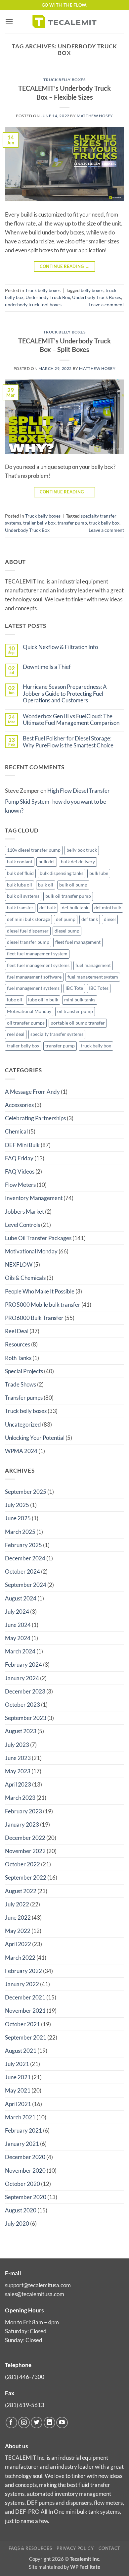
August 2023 (21, 1731)
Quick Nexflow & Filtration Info (60, 647)
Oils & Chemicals (25, 1278)
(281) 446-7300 (25, 2377)
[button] (9, 22)
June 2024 (18, 1625)
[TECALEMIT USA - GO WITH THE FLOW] (64, 21)
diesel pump (67, 931)
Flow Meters (20, 1185)
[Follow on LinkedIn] (49, 2423)
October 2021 (22, 2024)
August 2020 (21, 2210)
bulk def (47, 862)
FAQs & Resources (30, 2548)
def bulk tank (75, 908)
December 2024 (25, 1558)
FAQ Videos (20, 1171)
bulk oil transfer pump (68, 896)
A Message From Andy (32, 1092)
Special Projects (24, 1371)
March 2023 (20, 1798)
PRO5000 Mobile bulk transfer (43, 1305)
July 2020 (17, 2223)
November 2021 (25, 2011)
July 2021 (17, 2064)
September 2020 (26, 2197)
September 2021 (26, 2037)
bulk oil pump (73, 885)
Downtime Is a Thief (47, 667)
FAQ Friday (19, 1158)
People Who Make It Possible (40, 1291)
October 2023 (22, 1705)
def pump (66, 919)
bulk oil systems (23, 896)
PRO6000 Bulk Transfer (34, 1318)
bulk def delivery (78, 862)
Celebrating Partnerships (35, 1118)
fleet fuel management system (37, 954)
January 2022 (22, 1984)
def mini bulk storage (28, 919)
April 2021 (18, 2104)
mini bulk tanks (80, 1000)
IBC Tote (74, 988)
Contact (110, 2548)
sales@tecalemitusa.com (35, 2294)
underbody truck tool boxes (33, 305)
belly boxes (92, 290)
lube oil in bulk (43, 1000)
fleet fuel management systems (38, 965)
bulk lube (99, 873)
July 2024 (17, 1612)
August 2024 (21, 1598)
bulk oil (46, 885)
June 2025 (18, 1518)
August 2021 (21, 2051)
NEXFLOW (19, 1264)
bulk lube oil (20, 885)
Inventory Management (34, 1198)
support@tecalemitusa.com (38, 2285)
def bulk (48, 908)
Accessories (19, 1105)
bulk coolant (20, 862)
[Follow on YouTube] (62, 2423)
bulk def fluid (20, 873)
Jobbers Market (24, 1212)
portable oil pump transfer (78, 1023)
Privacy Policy (75, 2548)
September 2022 (26, 1877)
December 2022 (25, 1838)
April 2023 (18, 1784)
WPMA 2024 (21, 1451)
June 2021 (18, 2077)
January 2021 (22, 2144)
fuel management (93, 965)
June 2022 (18, 1918)
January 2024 (22, 1678)
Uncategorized (23, 1424)
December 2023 (25, 1691)
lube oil (15, 1000)
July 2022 (17, 1904)
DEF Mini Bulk (22, 1145)
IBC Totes (99, 988)
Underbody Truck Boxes (97, 297)
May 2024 (18, 1638)
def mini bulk (108, 908)
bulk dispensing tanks (62, 873)
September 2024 (26, 1585)
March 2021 (20, 2117)
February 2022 (23, 1971)
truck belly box (104, 523)
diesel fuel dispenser (28, 931)
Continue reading (65, 266)
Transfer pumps (24, 1398)
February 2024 (23, 1665)
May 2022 (18, 1931)
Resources (18, 1344)
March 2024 (20, 1651)
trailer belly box (39, 523)
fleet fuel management (78, 942)
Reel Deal (17, 1331)
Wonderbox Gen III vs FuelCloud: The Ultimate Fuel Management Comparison (71, 720)
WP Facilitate (85, 2567)
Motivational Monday (29, 1011)
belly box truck (82, 850)
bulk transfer (20, 908)
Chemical (16, 1131)
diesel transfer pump (28, 942)
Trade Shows (21, 1384)
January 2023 (22, 1824)
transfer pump (72, 523)
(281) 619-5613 (25, 2405)
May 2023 (18, 1771)
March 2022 (20, 1958)
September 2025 (26, 1492)
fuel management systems (33, 988)
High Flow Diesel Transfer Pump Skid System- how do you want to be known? (57, 801)
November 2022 (25, 1851)
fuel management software (34, 977)
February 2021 (23, 2130)
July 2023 (17, 1745)
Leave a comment (106, 305)
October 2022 (22, 1864)
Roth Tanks (18, 1358)
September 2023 (26, 1718)
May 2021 (18, 2090)
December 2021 (25, 1997)
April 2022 (18, 1944)
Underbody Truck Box (48, 297)
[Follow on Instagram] (24, 2423)
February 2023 (23, 1811)
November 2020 (25, 2171)
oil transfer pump (75, 1011)
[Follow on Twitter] (37, 2423)
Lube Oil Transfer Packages (38, 1238)
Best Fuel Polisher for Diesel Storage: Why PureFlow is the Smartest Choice (68, 742)
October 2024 (22, 1571)
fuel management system (93, 977)
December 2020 (25, 2157)
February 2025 (23, 1545)
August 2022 (21, 1891)
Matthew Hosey (95, 116)
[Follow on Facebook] (11, 2423)
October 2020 (22, 2184)
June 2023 (18, 1758)
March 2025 (20, 1532)
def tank (90, 919)
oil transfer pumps (26, 1023)
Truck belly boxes (64, 80)
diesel (110, 919)
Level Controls (22, 1225)
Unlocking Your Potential (35, 1438)
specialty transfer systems (57, 1034)
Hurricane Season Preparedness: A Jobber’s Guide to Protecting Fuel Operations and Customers (65, 694)
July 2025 (17, 1505)
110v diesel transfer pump (34, 850)
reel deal (16, 1034)
